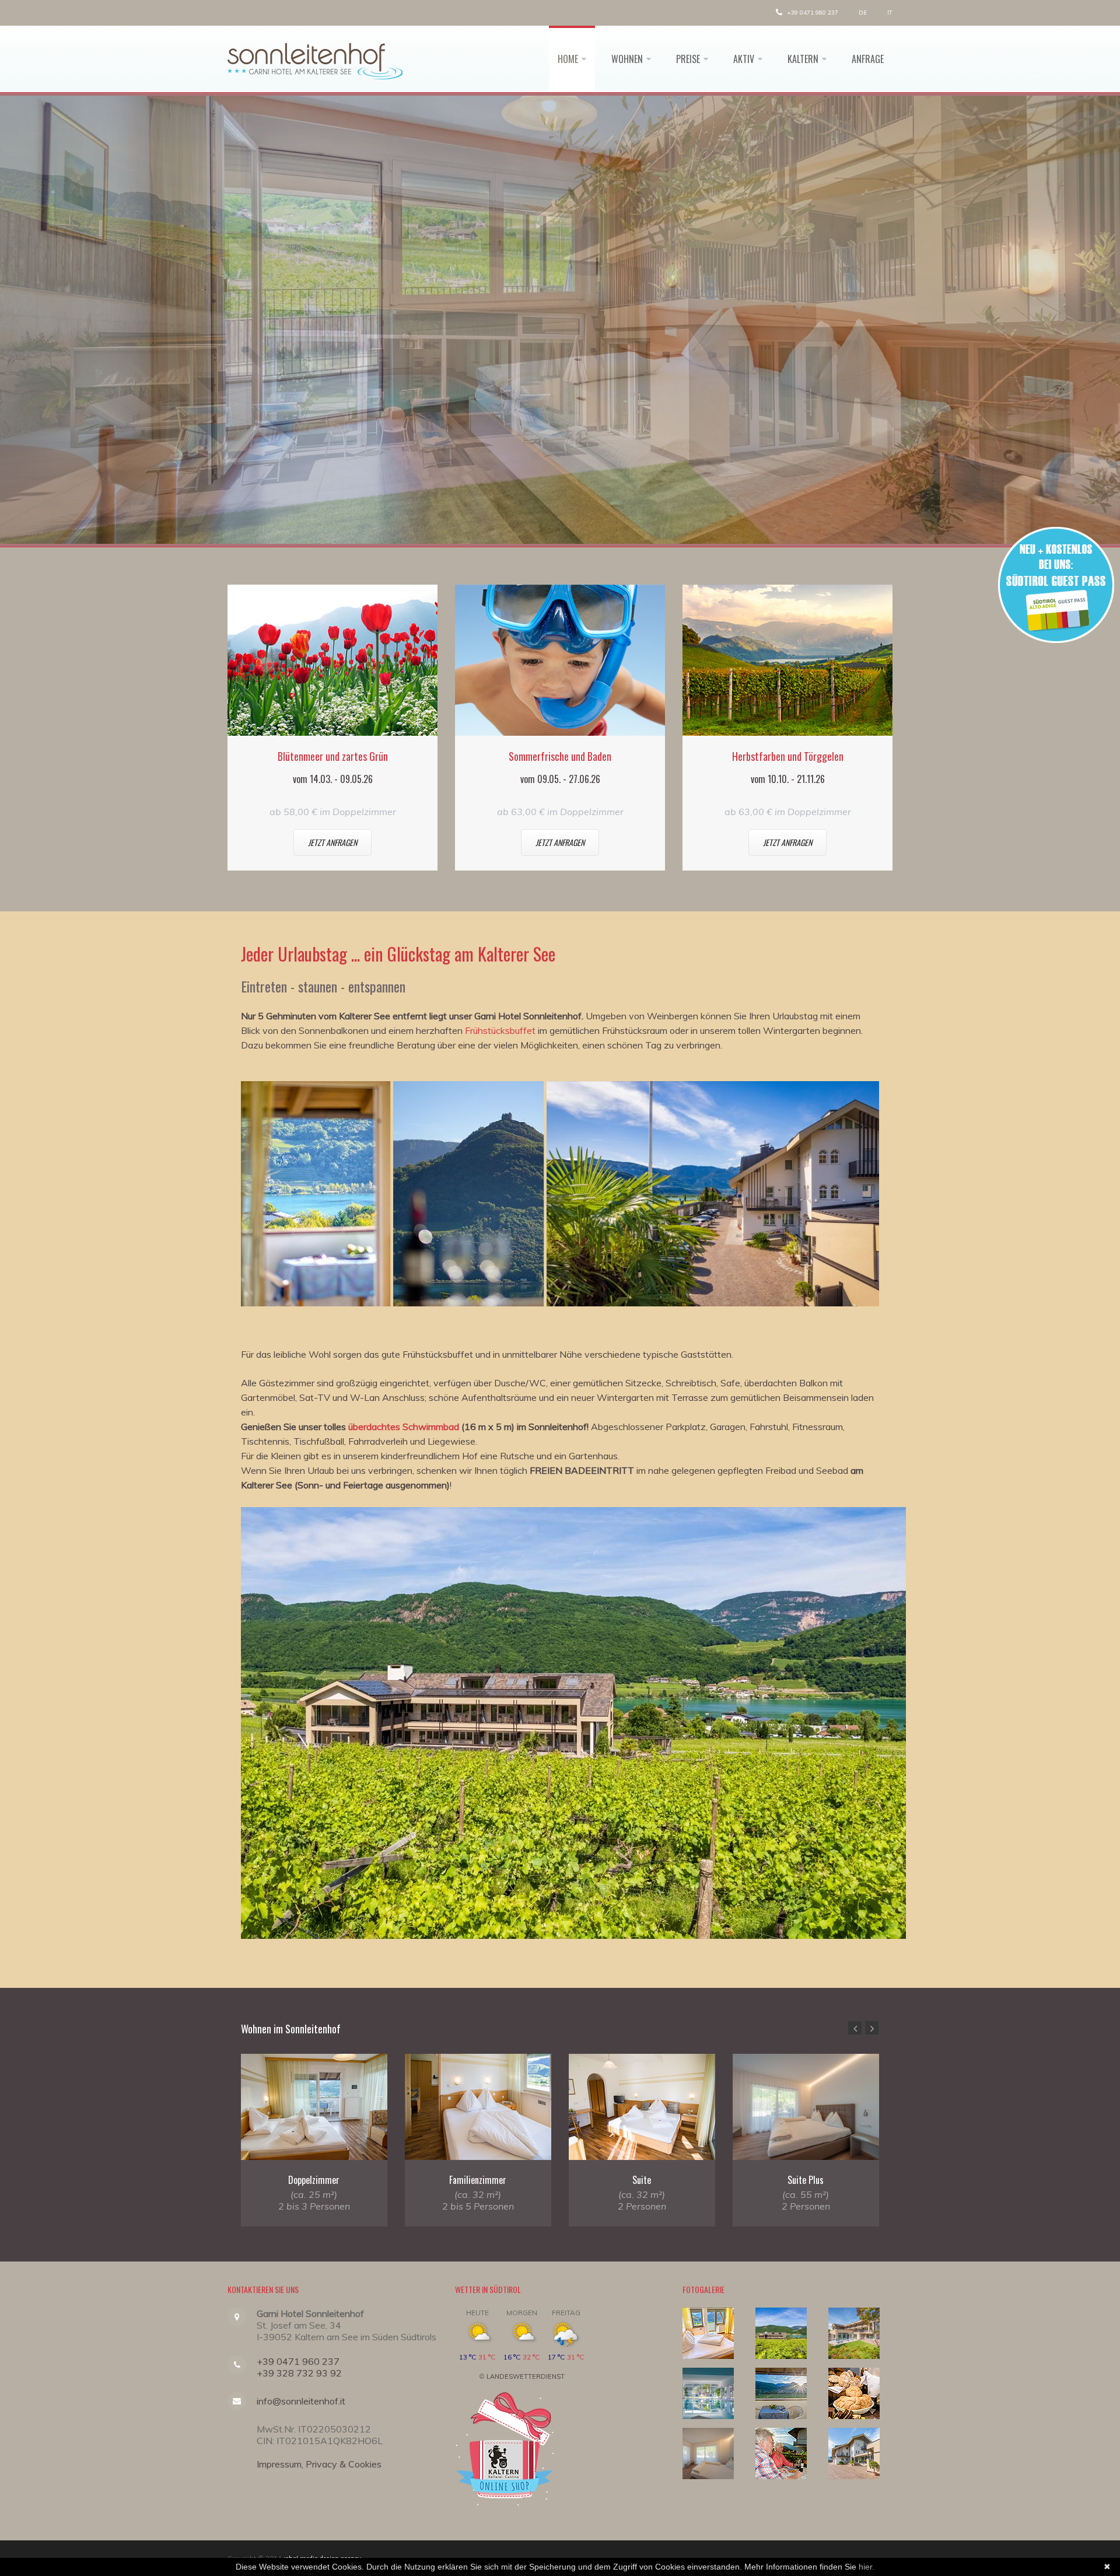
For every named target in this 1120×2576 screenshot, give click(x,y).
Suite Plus (806, 2180)
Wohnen (627, 59)
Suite (642, 2180)
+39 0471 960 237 (812, 13)
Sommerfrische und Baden (560, 756)
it (890, 13)
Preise (688, 59)
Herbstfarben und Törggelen (788, 756)
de (863, 13)
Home (568, 59)
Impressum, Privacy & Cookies (319, 2464)
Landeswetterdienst (526, 2376)
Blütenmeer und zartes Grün (333, 756)
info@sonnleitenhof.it (301, 2401)
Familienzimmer (478, 2180)
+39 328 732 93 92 (299, 2373)
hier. (867, 2567)
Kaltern (803, 59)
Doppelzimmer (314, 2180)
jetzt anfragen (332, 842)
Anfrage (868, 59)
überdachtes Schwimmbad (404, 1427)
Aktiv (744, 59)
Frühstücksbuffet (500, 1030)
